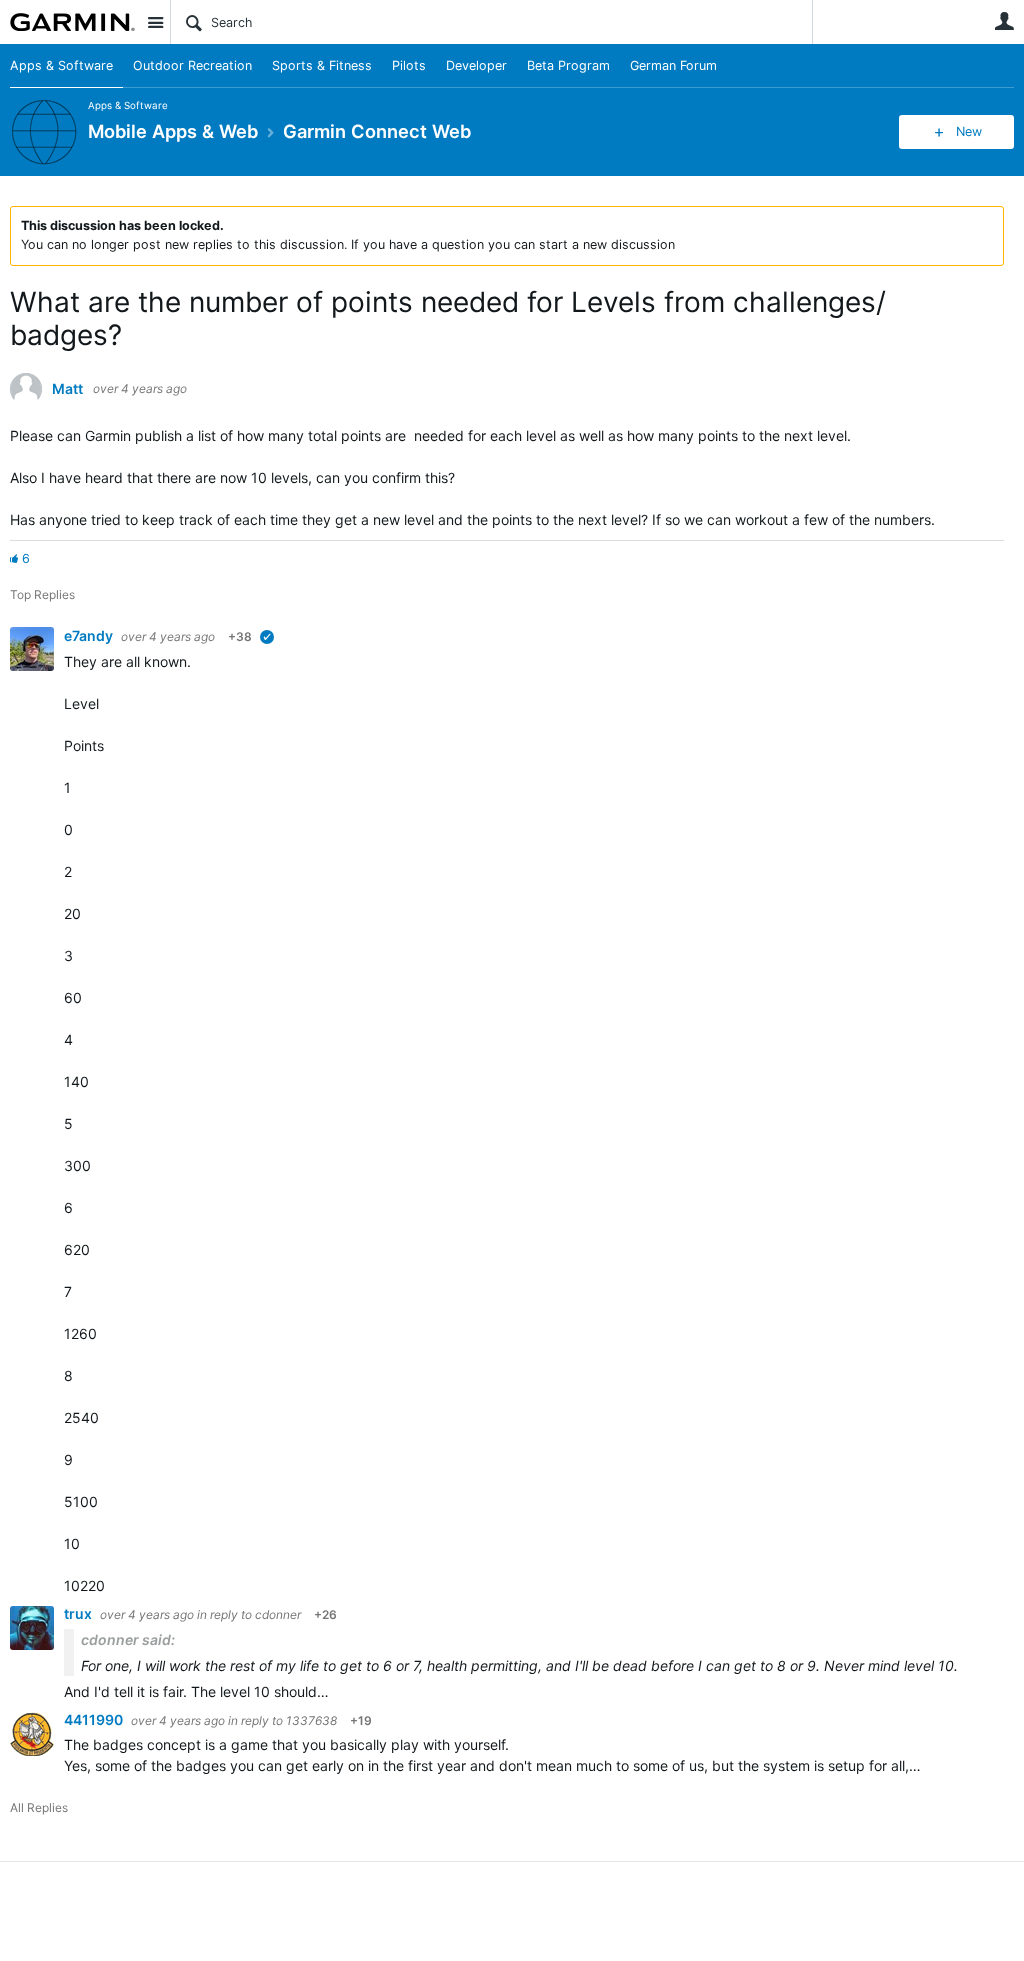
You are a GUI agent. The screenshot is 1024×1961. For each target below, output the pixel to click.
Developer (476, 65)
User (1004, 21)
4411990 (95, 1719)
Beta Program (568, 65)
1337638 (311, 1720)
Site (155, 22)
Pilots (409, 65)
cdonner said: (128, 1639)
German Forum (673, 65)
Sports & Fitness (322, 65)
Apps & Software (61, 65)
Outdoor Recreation (192, 65)
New (969, 131)
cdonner (278, 1614)
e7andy (90, 635)
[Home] (72, 22)
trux (79, 1613)
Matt (67, 389)
